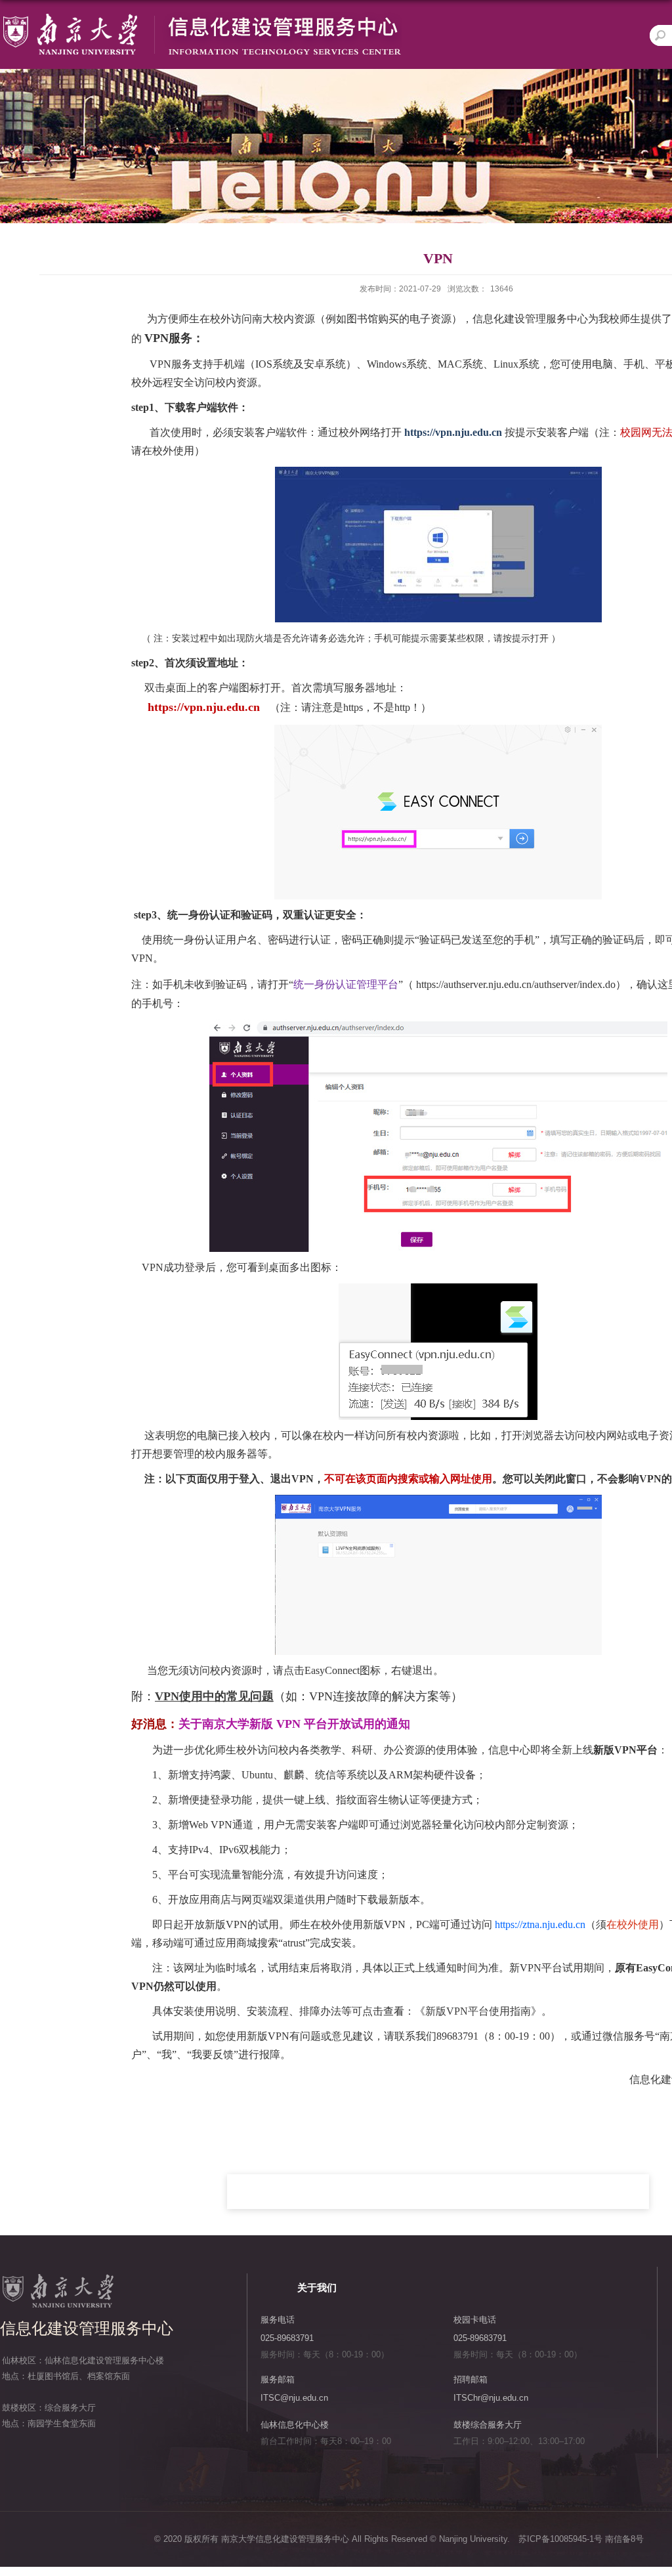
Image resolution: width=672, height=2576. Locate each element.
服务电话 (278, 2320)
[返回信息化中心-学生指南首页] (201, 17)
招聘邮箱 (471, 2379)
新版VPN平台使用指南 (478, 2011)
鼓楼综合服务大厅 (488, 2425)
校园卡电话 (475, 2320)
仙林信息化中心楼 (295, 2425)
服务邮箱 (278, 2379)
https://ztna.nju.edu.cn (540, 1924)
